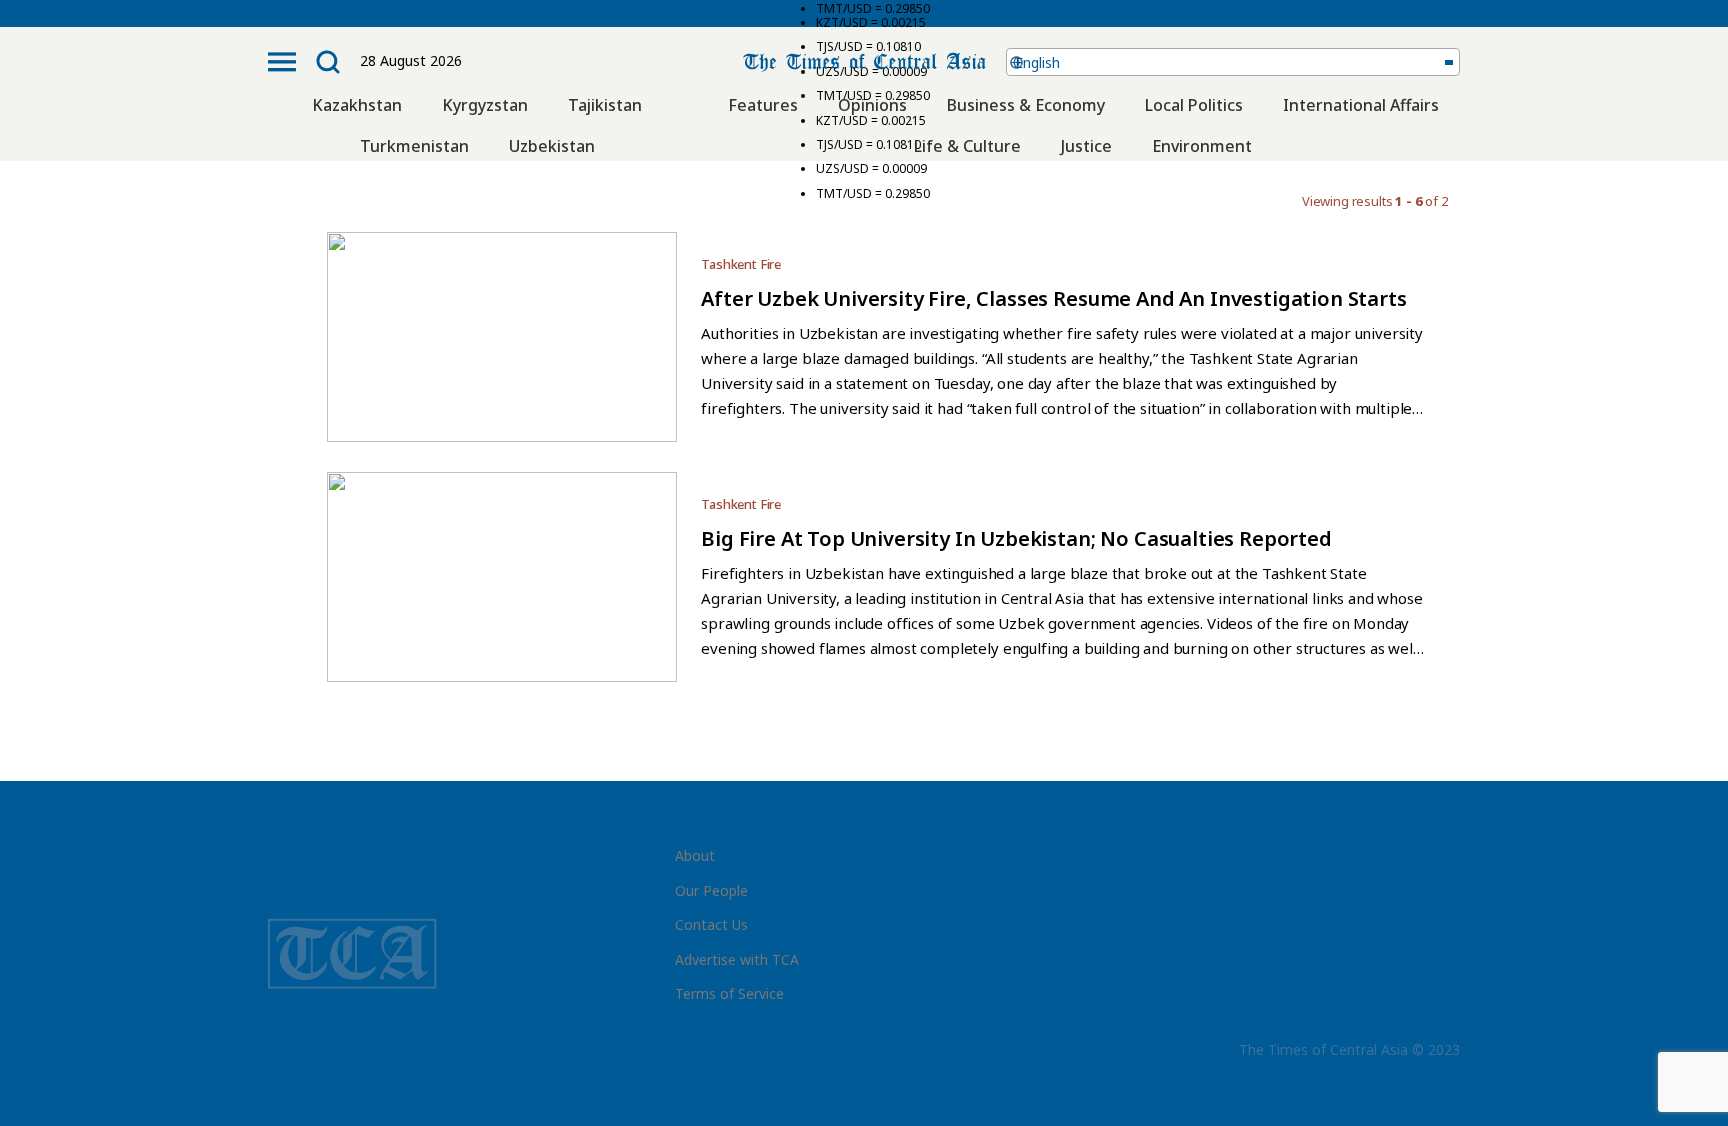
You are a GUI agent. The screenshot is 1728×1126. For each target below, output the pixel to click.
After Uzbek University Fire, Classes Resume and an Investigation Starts (1053, 298)
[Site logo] (864, 59)
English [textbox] (1037, 62)
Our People (711, 890)
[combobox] (1233, 62)
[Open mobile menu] (282, 62)
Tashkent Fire (741, 264)
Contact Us (711, 924)
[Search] (328, 62)
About (695, 855)
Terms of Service (729, 993)
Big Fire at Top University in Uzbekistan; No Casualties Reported (1016, 538)
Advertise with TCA (737, 959)
